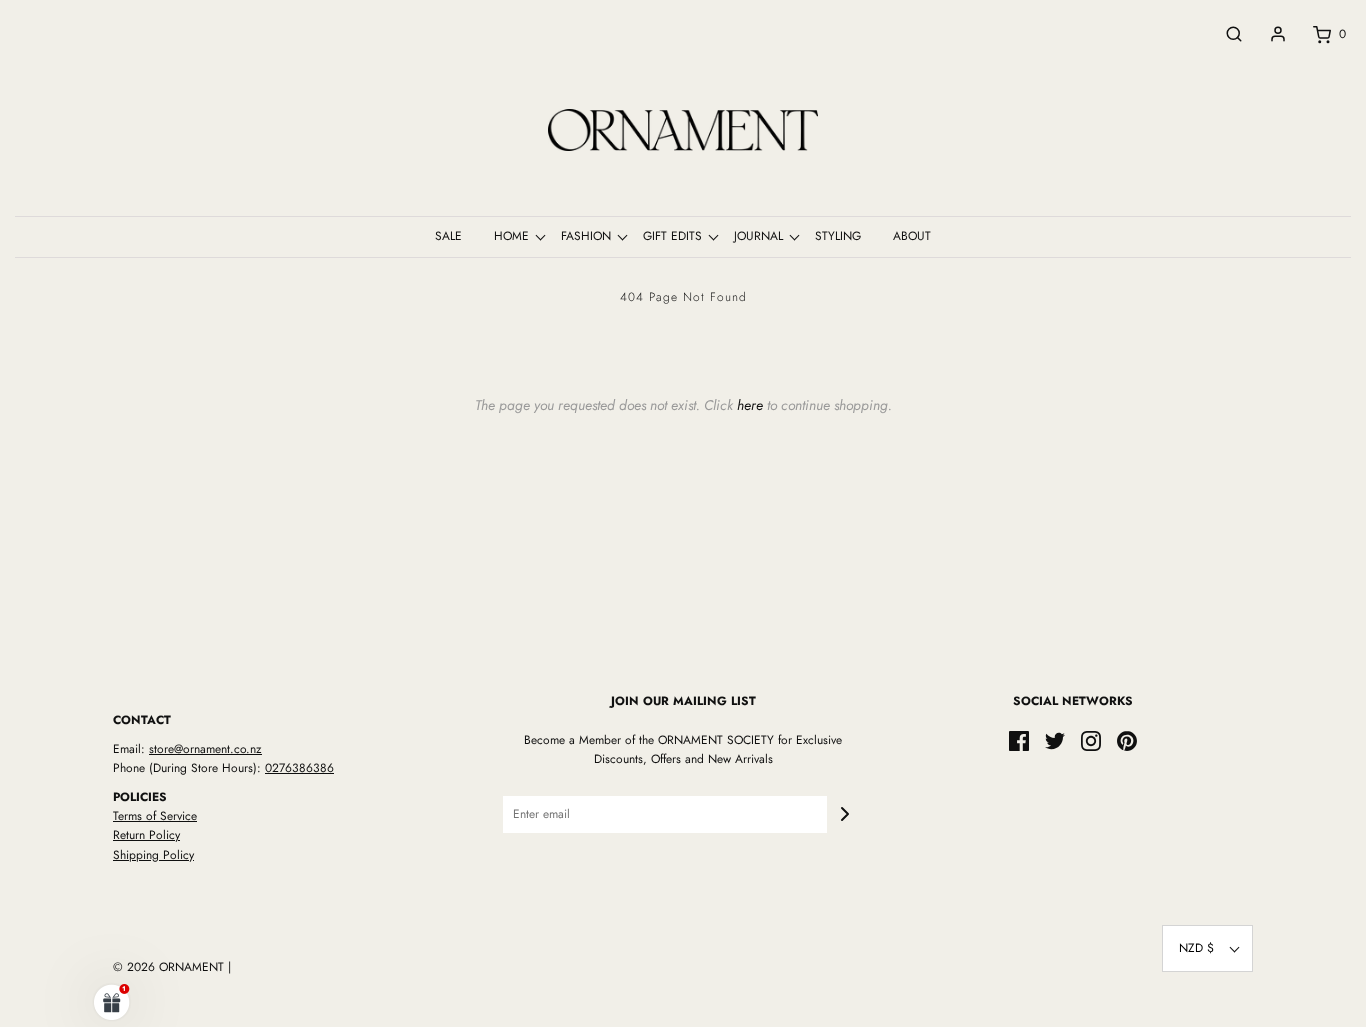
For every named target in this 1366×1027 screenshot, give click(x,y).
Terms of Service (155, 816)
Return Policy (146, 835)
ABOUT (912, 236)
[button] (1207, 948)
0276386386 (299, 768)
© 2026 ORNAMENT (168, 967)
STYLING (838, 236)
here (750, 405)
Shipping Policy (153, 855)
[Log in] (1268, 34)
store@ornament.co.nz (205, 749)
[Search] (1224, 34)
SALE (448, 236)
